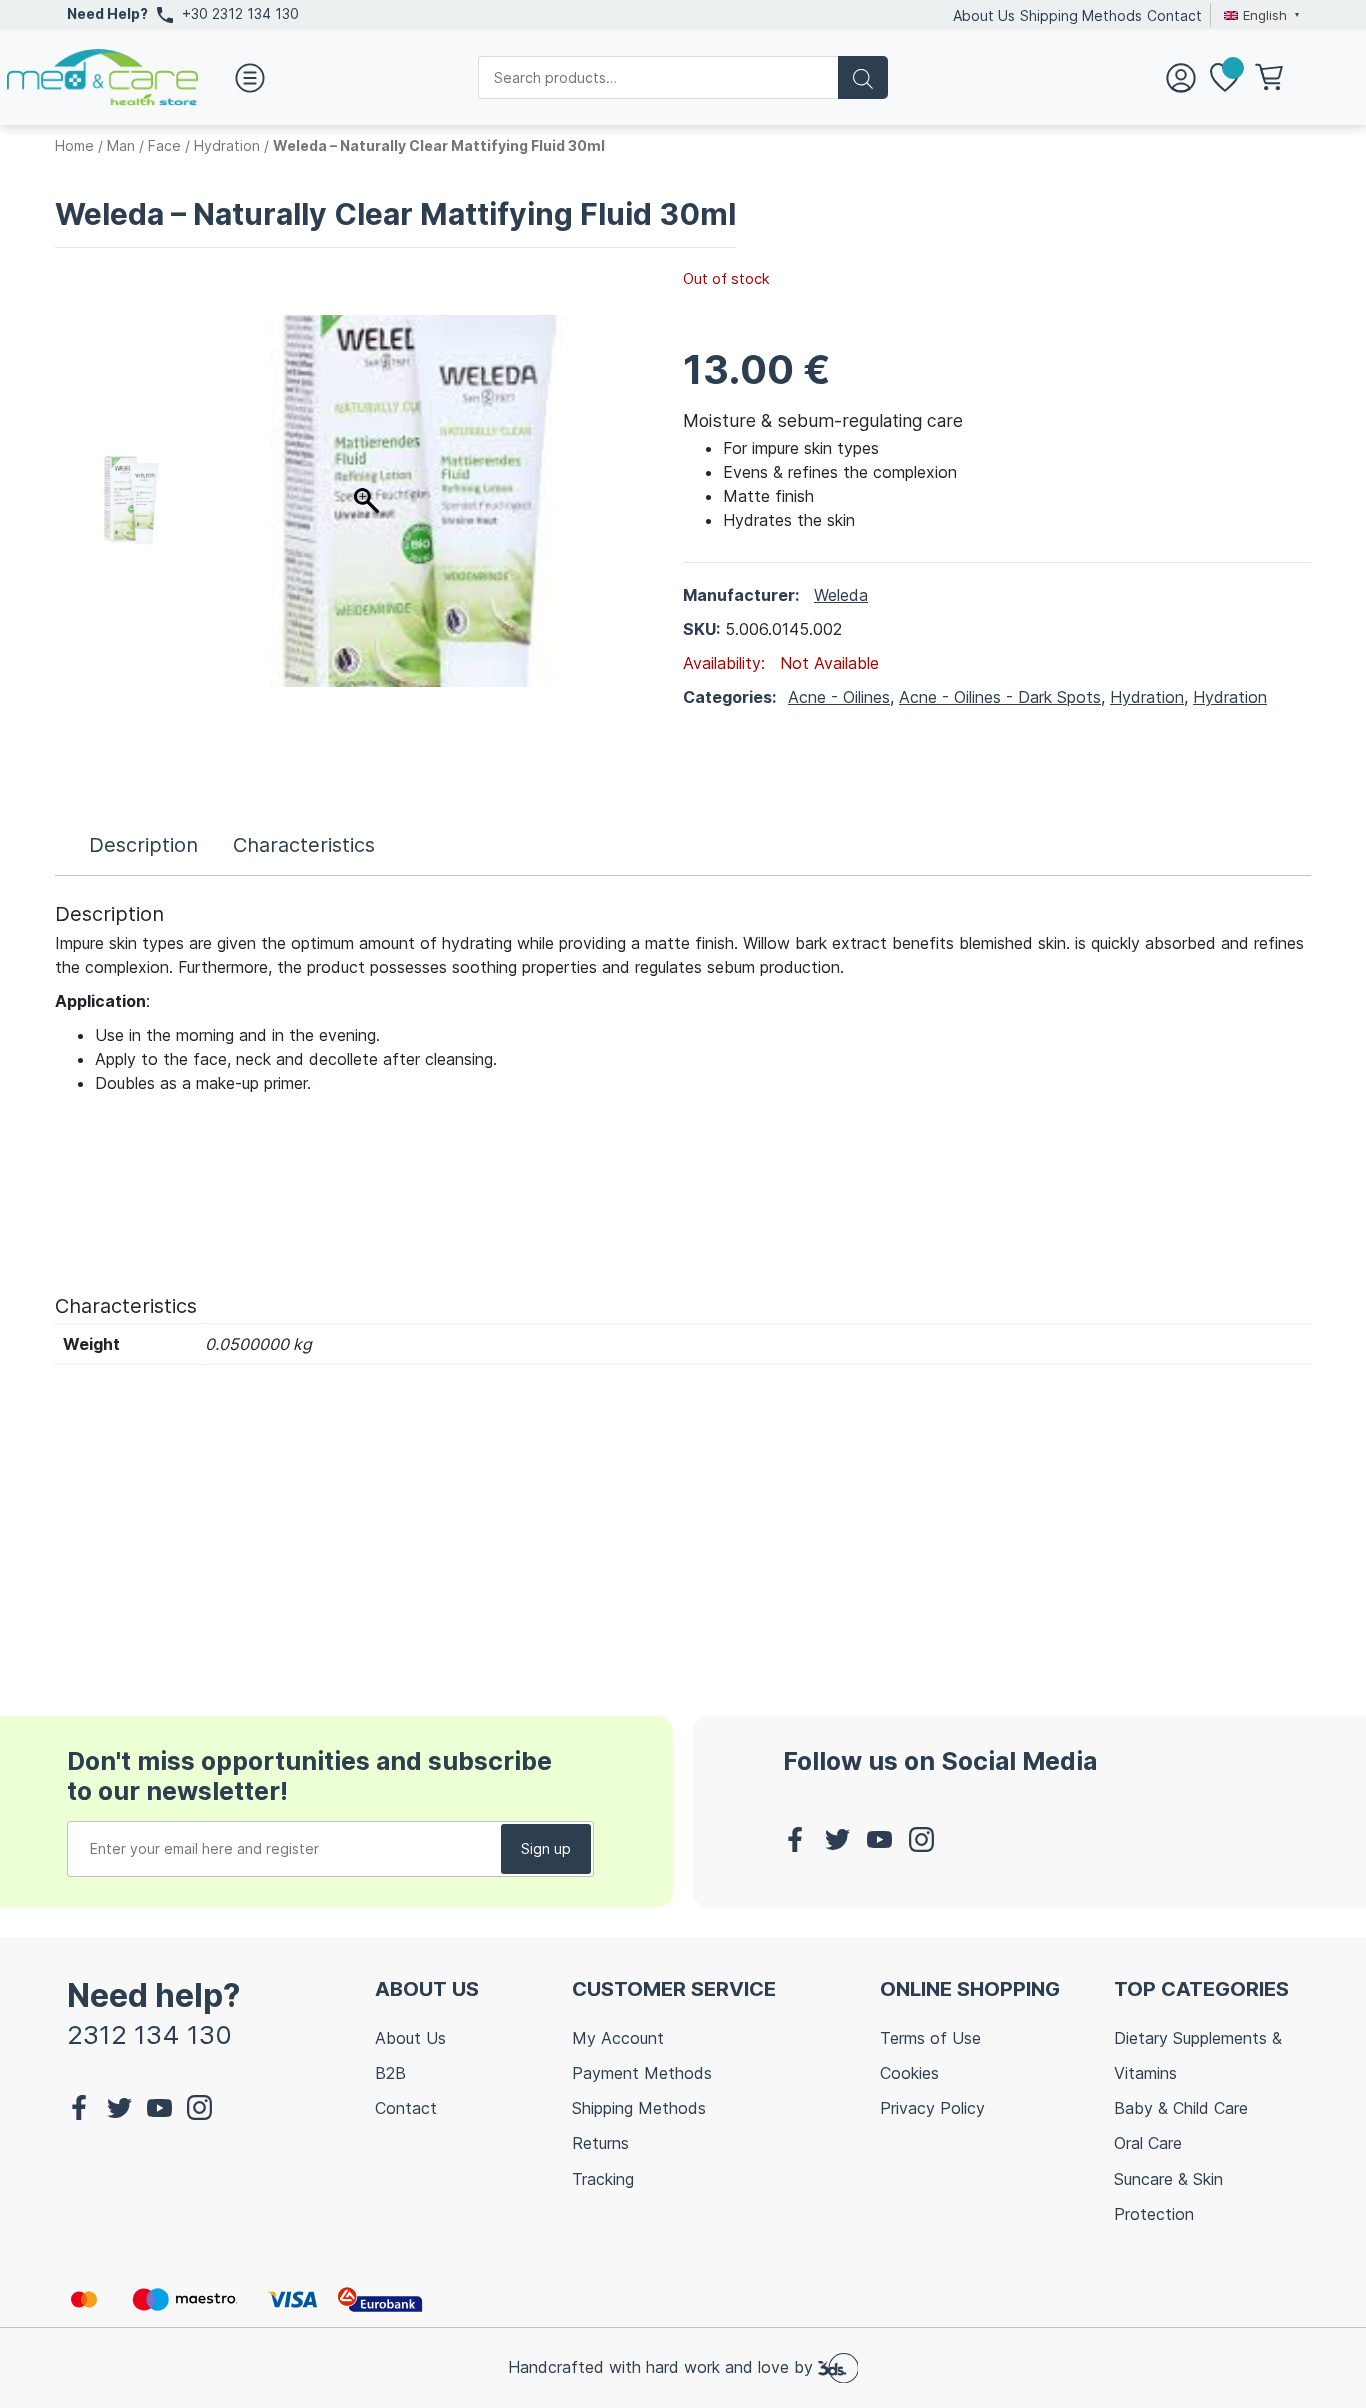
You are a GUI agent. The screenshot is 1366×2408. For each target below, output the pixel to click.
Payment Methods (642, 2073)
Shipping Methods (1081, 15)
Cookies (909, 2073)
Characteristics (304, 845)
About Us (984, 15)
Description (143, 845)
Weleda (841, 595)
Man (121, 145)
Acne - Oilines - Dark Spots (1000, 697)
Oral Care (1148, 2143)
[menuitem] (1259, 15)
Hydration (227, 145)
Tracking (603, 2179)
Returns (600, 2143)
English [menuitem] (1265, 15)
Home (74, 145)
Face (164, 145)
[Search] (863, 77)
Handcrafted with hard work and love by (663, 2367)
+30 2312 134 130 (240, 13)
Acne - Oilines (839, 697)
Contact (1174, 15)
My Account (618, 2038)
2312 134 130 (149, 2034)
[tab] (143, 845)
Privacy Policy (932, 2108)
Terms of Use (930, 2038)
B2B (390, 2073)
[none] (1259, 15)
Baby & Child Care (1181, 2108)
